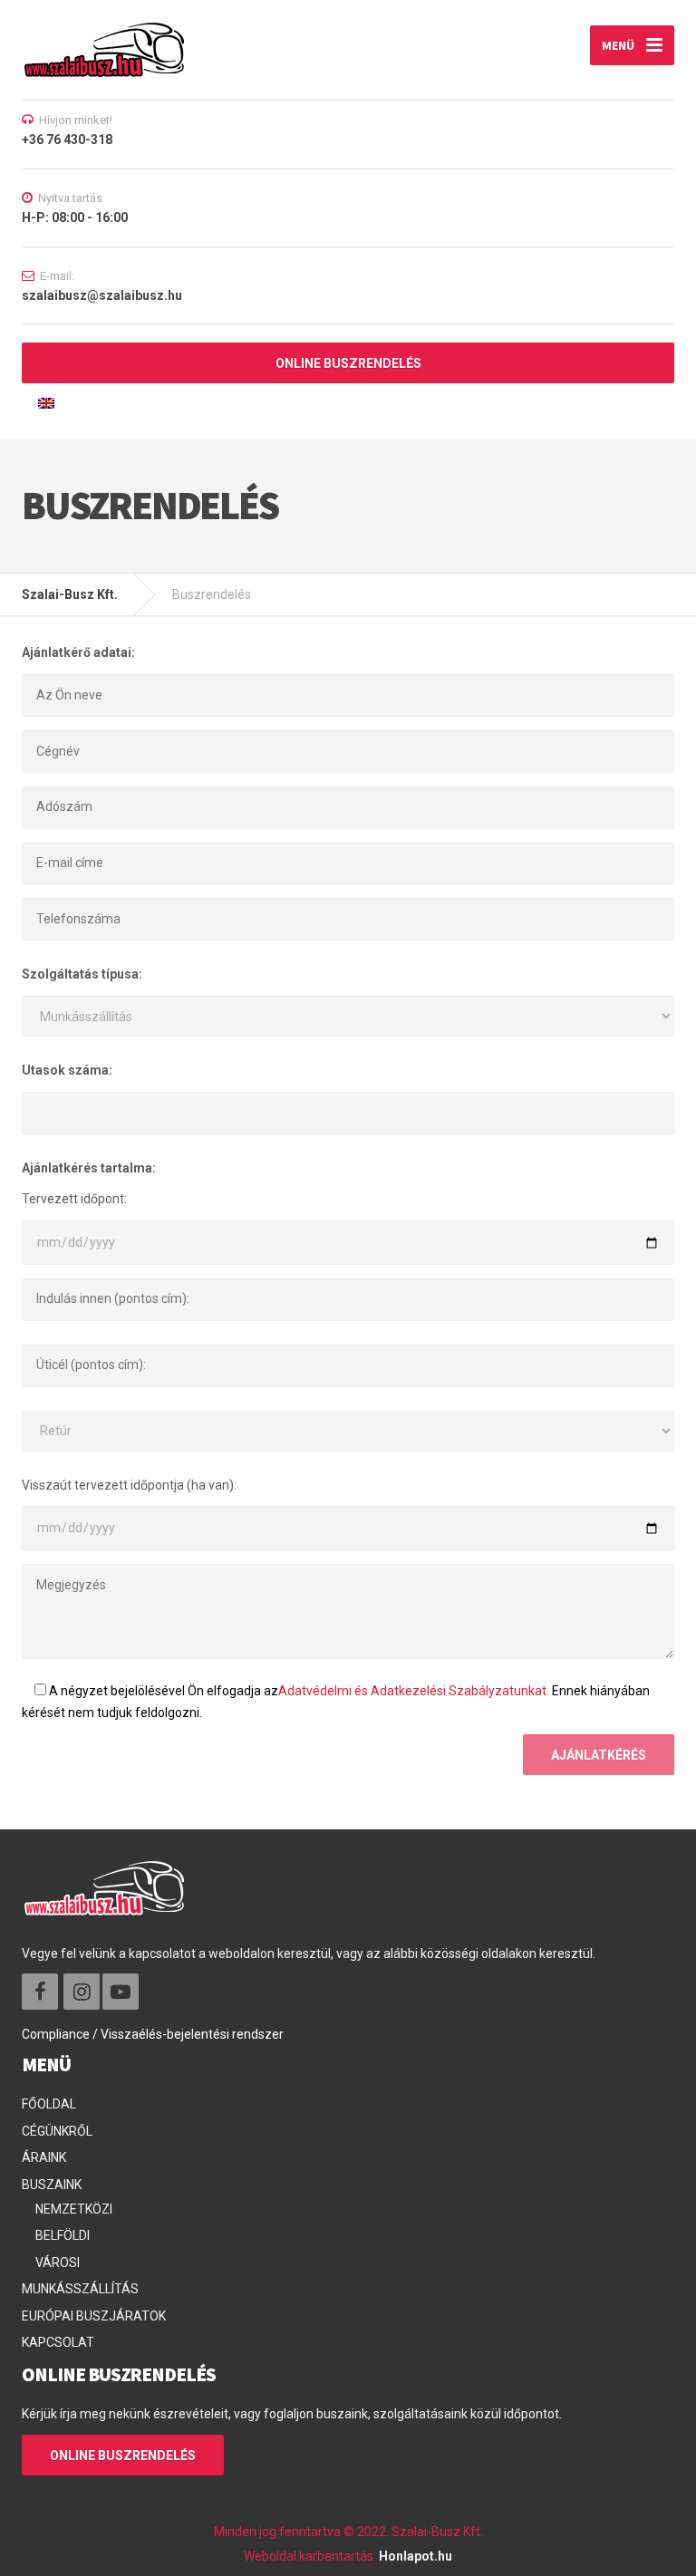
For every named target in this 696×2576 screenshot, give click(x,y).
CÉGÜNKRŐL (57, 2131)
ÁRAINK (44, 2157)
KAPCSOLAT (58, 2342)
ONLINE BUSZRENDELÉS (348, 363)
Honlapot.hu (416, 2556)
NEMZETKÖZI (74, 2209)
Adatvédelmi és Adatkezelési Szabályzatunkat (412, 1691)
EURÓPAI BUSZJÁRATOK (94, 2316)
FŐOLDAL (49, 2104)
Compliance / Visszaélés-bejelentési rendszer (153, 2034)
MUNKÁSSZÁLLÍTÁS (80, 2289)
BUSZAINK (52, 2185)
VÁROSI (58, 2262)
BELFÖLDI (63, 2235)
